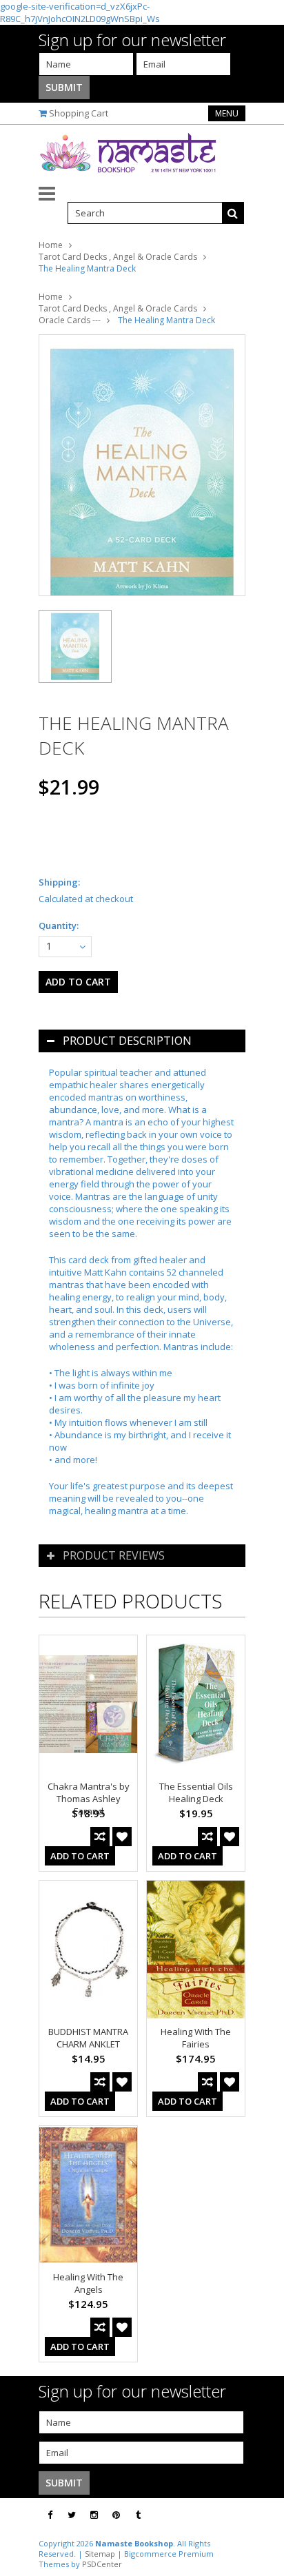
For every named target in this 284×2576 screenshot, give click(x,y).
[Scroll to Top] (263, 2515)
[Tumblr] (138, 2515)
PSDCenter (102, 2564)
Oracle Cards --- (70, 320)
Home (51, 245)
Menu (227, 113)
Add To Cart (80, 1856)
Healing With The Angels (88, 2283)
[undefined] (142, 465)
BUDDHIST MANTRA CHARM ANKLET (88, 2038)
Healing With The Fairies (196, 2038)
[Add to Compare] (100, 1837)
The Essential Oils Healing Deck (196, 1792)
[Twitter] (72, 2515)
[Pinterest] (116, 2515)
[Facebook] (50, 2515)
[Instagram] (94, 2515)
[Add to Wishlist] (122, 1837)
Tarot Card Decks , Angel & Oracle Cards (118, 257)
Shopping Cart (79, 113)
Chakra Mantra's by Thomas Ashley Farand (89, 1799)
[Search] (233, 213)
